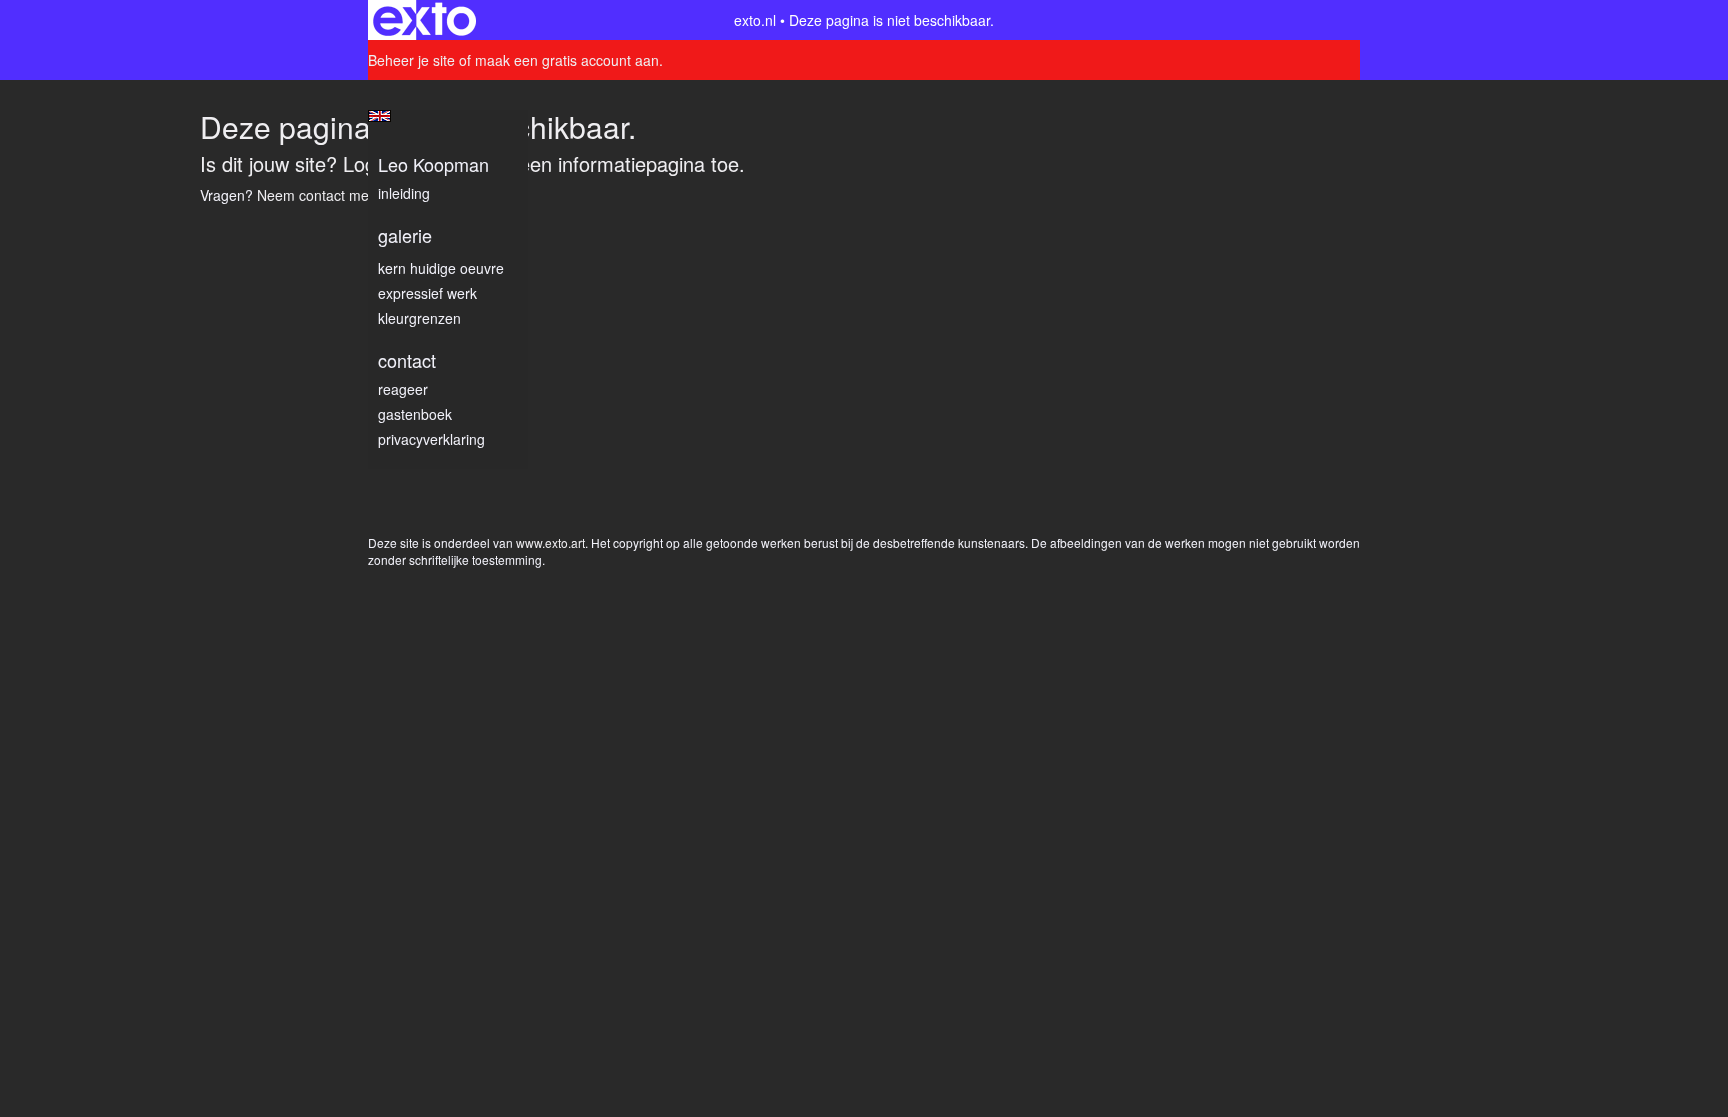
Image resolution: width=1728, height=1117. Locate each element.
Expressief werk (427, 293)
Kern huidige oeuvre (441, 268)
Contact (407, 360)
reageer (403, 389)
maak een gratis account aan (567, 60)
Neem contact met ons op (338, 195)
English (379, 116)
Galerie (405, 235)
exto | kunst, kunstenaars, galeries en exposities (424, 20)
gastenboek (415, 414)
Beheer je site (411, 60)
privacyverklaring (431, 439)
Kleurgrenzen (419, 318)
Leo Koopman (433, 164)
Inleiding (404, 193)
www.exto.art (550, 542)
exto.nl (755, 20)
